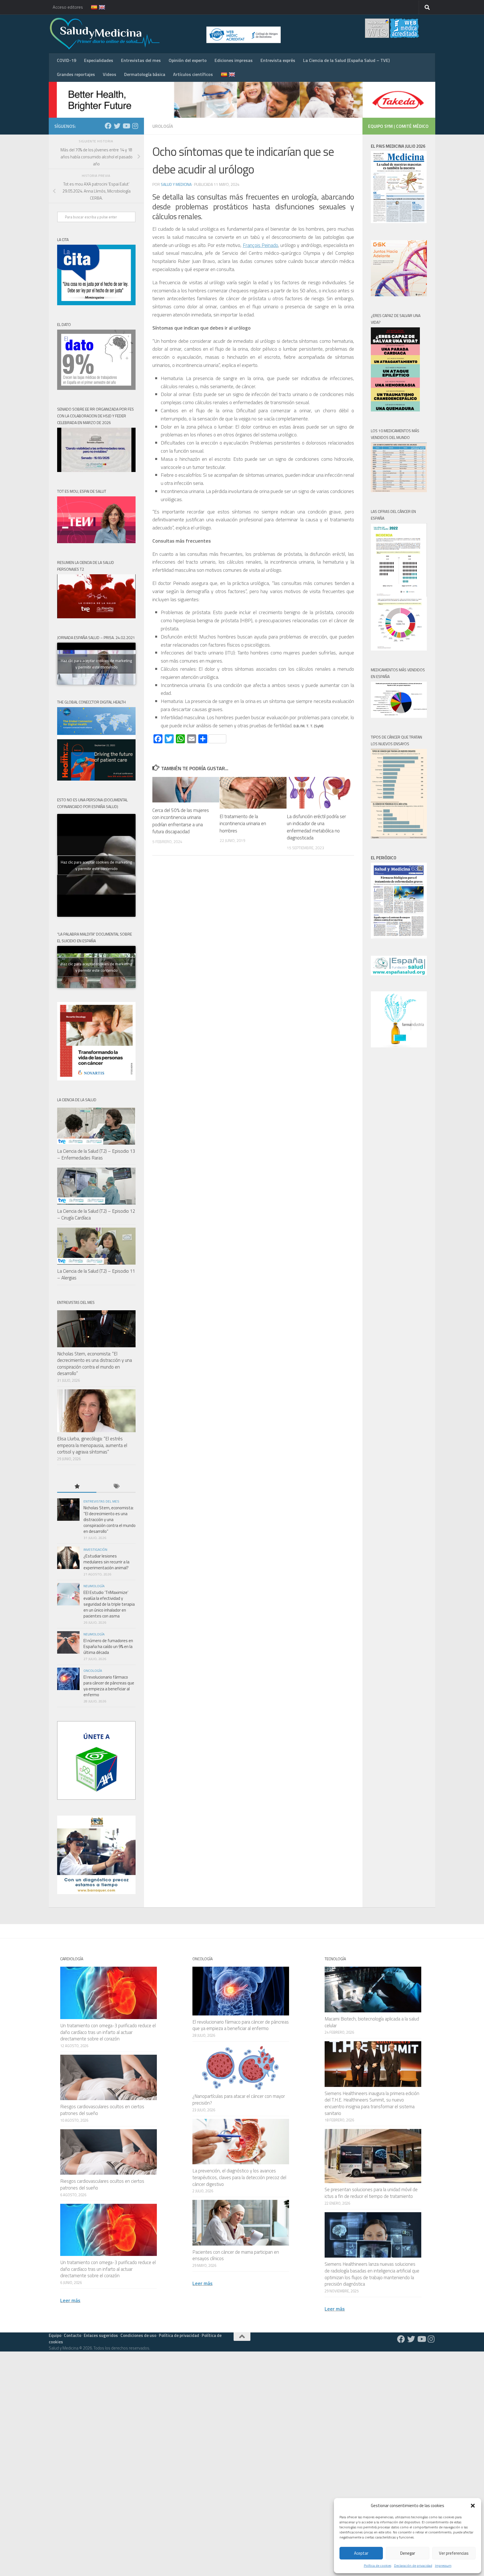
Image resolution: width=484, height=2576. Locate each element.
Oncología (93, 1671)
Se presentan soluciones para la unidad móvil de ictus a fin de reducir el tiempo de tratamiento (371, 2193)
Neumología (94, 1586)
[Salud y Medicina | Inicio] (170, 34)
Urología (163, 126)
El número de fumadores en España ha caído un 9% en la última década (108, 1646)
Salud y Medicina (176, 184)
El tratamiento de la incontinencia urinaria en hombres (243, 824)
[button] (473, 2506)
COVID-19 (67, 60)
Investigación (95, 1549)
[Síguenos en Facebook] (108, 126)
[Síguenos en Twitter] (117, 126)
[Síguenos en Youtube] (126, 126)
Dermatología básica (145, 74)
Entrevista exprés (278, 60)
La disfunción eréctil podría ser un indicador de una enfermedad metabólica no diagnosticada (316, 827)
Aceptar (361, 2553)
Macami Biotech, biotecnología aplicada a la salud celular (372, 2022)
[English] (99, 7)
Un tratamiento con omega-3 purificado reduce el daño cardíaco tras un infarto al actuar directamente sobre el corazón (108, 2032)
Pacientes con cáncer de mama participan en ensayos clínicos (236, 2255)
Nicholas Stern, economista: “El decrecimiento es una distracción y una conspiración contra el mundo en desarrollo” (95, 1364)
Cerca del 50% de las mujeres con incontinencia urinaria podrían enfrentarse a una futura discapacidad (181, 821)
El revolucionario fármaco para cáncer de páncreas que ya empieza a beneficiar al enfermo (109, 1686)
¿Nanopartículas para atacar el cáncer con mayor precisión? (239, 2100)
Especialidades (99, 60)
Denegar (408, 2553)
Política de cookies (378, 2565)
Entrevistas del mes (141, 60)
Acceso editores (68, 7)
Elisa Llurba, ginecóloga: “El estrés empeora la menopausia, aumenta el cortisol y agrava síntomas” (92, 1445)
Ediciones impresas (234, 60)
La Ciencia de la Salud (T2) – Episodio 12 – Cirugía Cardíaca (96, 1214)
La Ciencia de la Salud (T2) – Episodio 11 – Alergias (96, 1274)
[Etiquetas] (116, 1487)
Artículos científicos (193, 74)
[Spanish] (91, 7)
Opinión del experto (188, 60)
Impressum (443, 2565)
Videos (110, 74)
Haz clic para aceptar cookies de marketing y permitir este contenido (96, 664)
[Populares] (77, 1487)
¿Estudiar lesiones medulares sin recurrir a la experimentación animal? (106, 1562)
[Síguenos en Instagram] (135, 126)
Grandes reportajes (76, 74)
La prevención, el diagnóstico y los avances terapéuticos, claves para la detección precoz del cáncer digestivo (239, 2177)
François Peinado (260, 245)
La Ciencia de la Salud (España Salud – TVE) (346, 60)
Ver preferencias (454, 2553)
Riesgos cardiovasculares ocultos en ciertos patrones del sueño (102, 2110)
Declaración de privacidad (413, 2565)
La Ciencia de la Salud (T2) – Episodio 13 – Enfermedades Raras (96, 1154)
